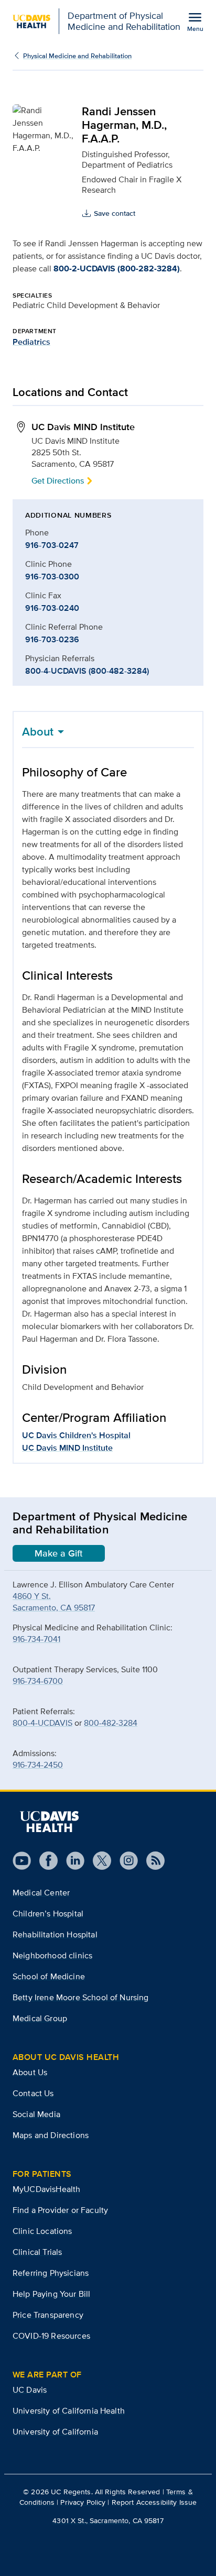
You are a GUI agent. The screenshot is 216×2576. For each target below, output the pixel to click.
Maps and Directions (51, 2135)
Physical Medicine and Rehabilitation (77, 56)
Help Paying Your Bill (51, 2294)
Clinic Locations (42, 2231)
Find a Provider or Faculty (60, 2210)
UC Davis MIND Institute (67, 1448)
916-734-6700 (38, 1681)
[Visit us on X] (98, 1861)
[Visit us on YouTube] (22, 1861)
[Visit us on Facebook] (44, 1861)
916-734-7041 (36, 1639)
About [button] (38, 731)
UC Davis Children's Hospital (76, 1435)
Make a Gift (59, 1553)
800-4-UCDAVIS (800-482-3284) (87, 671)
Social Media (36, 2114)
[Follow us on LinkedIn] (71, 1861)
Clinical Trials (37, 2252)
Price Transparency (48, 2315)
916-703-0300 (52, 577)
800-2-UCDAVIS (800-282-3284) (117, 268)
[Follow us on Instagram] (125, 1861)
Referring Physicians (51, 2273)
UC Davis (30, 2390)
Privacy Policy (83, 2502)
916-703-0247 (52, 545)
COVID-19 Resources (51, 2336)
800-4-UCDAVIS (42, 1723)
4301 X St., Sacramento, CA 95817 (108, 2520)
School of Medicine (49, 1976)
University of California (55, 2432)
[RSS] (151, 1861)
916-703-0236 (52, 639)
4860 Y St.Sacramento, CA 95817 (54, 1602)
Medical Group (40, 2018)
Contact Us (33, 2093)
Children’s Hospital (48, 1914)
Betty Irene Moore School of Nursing (81, 1997)
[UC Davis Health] (49, 1822)
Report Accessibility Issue (154, 2502)
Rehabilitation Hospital (55, 1934)
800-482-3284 (111, 1723)
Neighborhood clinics (52, 1955)
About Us (30, 2072)
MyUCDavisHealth (46, 2189)
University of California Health (69, 2411)
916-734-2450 (38, 1765)
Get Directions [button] (58, 481)
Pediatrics (31, 342)
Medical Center (41, 1893)
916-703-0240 (52, 608)
